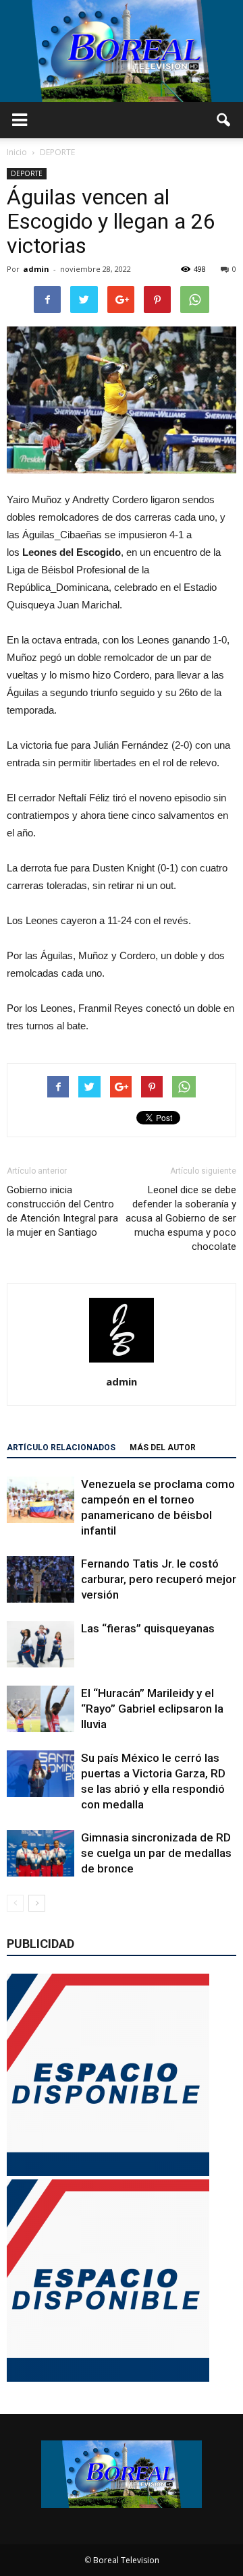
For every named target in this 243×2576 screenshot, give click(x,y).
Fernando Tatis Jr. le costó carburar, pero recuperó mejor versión (159, 1579)
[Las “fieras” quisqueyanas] (40, 1644)
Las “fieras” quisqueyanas (148, 1628)
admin (36, 269)
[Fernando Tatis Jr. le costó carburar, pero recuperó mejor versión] (40, 1579)
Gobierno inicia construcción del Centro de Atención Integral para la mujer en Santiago (62, 1211)
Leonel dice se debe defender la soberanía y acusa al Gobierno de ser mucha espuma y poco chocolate (181, 1218)
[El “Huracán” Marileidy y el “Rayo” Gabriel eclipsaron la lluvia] (40, 1709)
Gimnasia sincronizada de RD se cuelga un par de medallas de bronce (156, 1853)
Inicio (17, 152)
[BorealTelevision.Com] (122, 51)
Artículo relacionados (61, 1448)
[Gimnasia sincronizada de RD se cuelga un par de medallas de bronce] (40, 1853)
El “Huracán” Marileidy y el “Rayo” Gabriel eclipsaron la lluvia (152, 1709)
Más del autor (163, 1448)
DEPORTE (27, 173)
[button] (224, 120)
